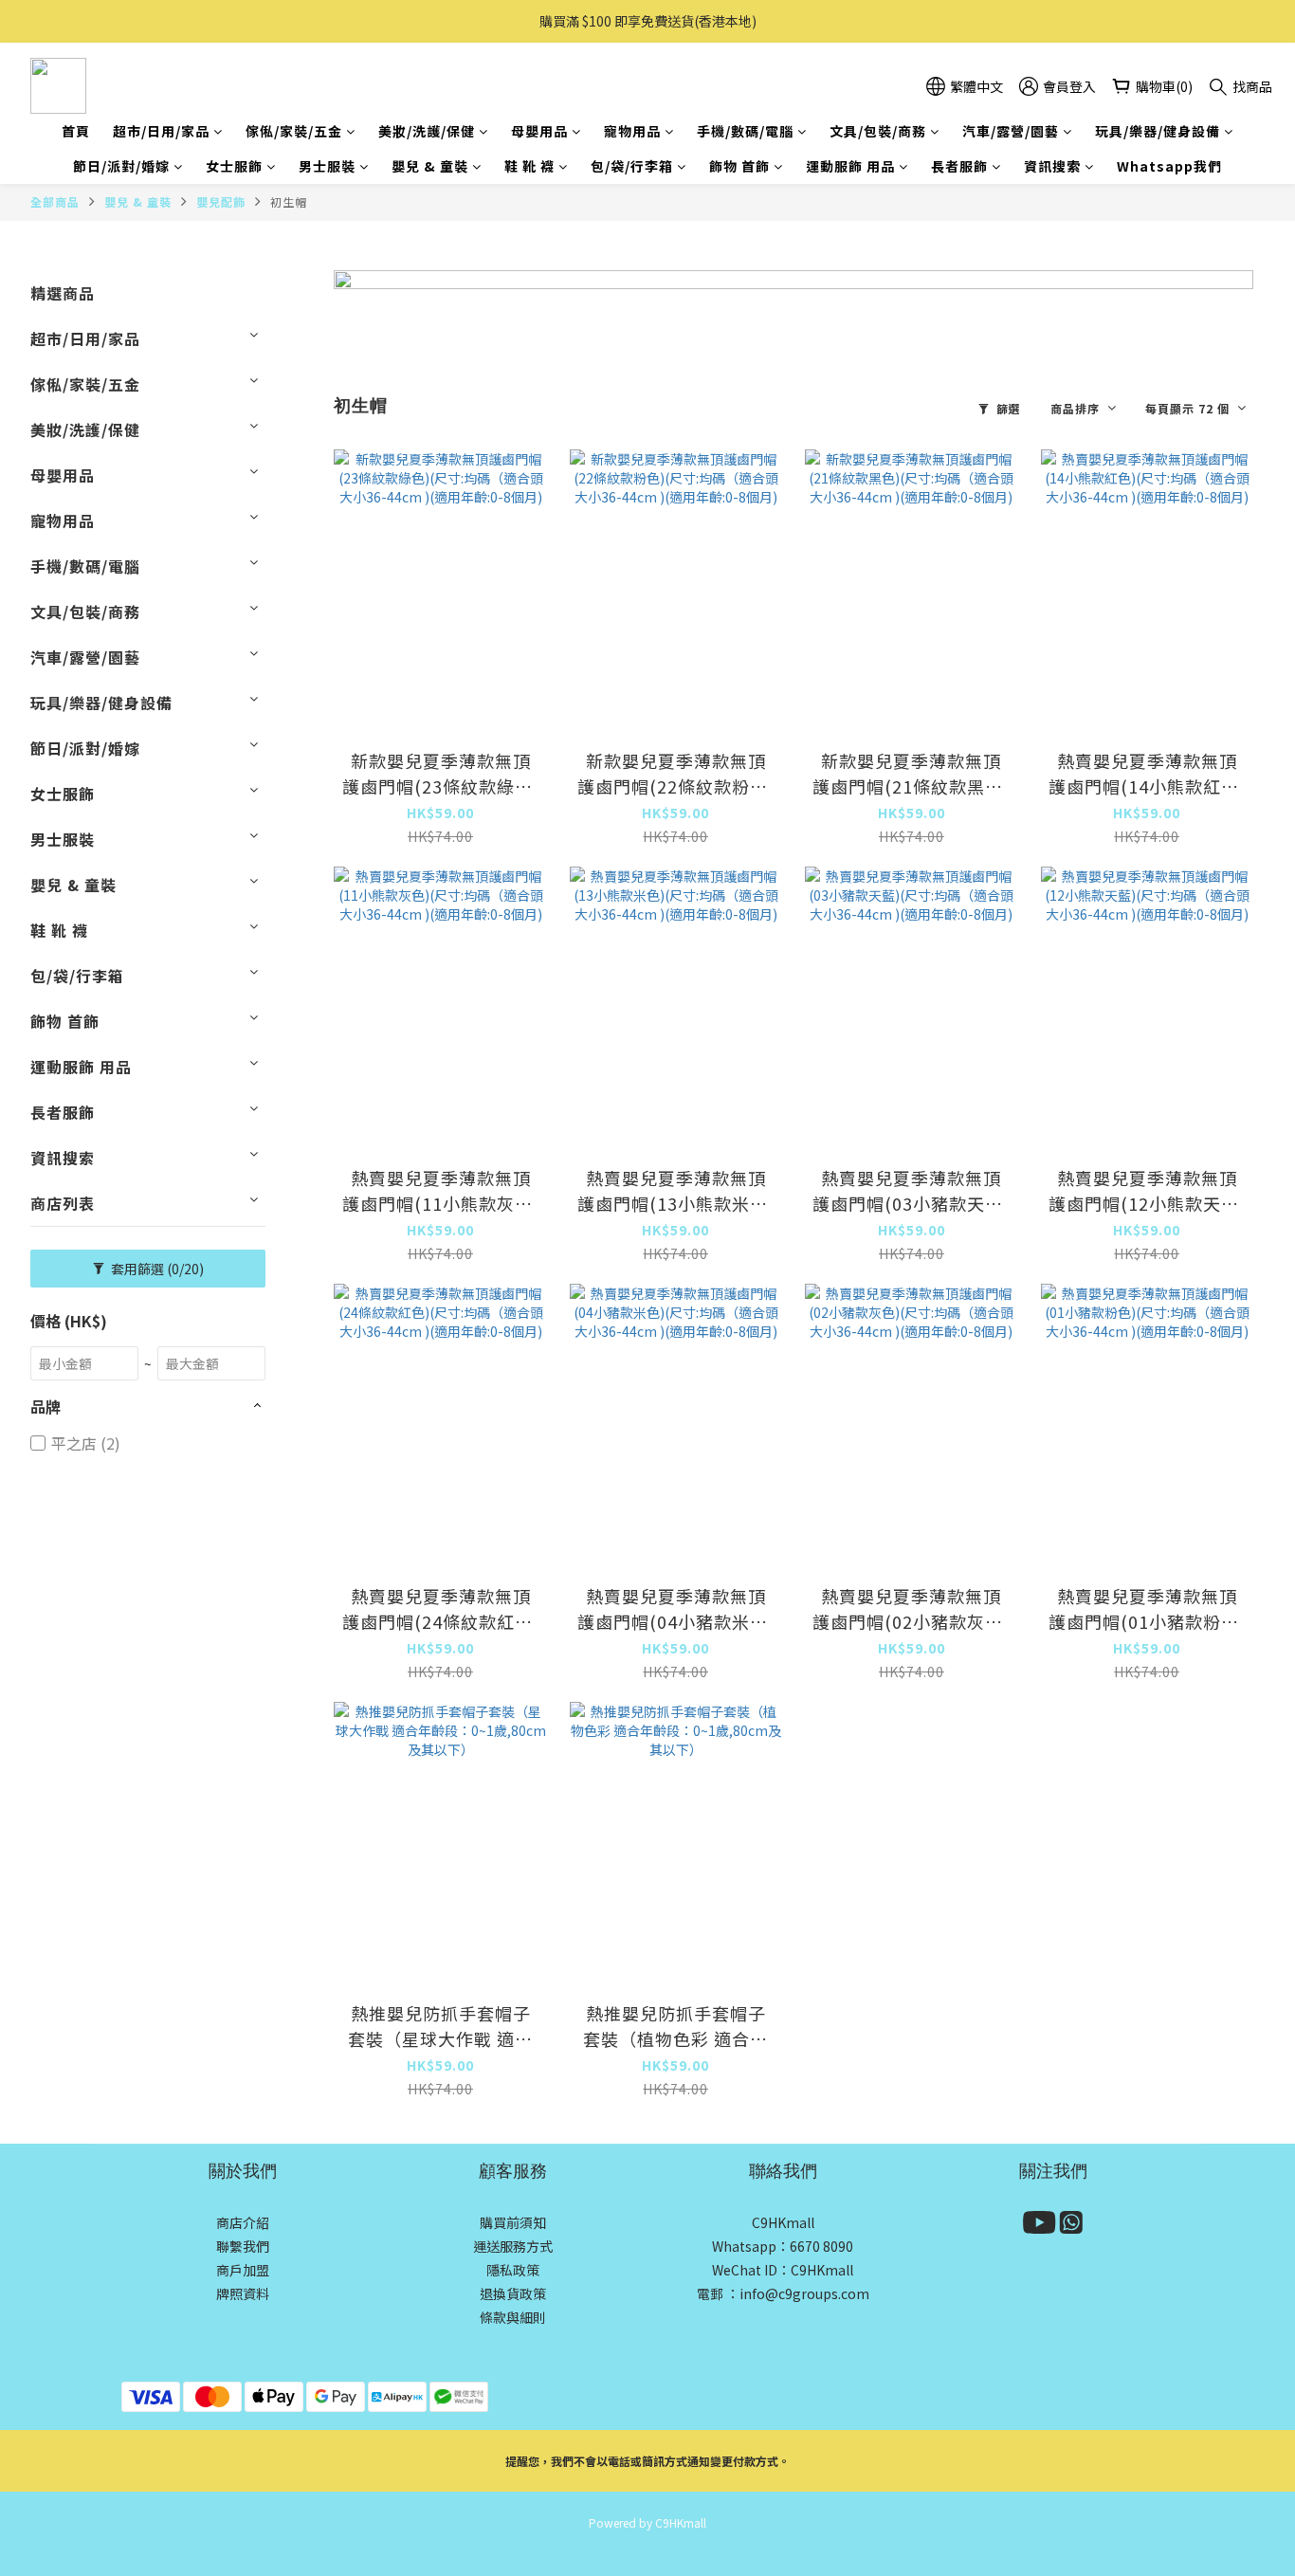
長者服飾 (959, 166)
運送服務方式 (513, 2246)
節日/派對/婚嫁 (121, 166)
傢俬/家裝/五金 (294, 131)
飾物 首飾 (739, 166)
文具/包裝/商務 (878, 131)
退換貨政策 (513, 2293)
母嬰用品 (539, 131)
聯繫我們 (243, 2246)
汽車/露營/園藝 (1011, 131)
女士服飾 (234, 166)
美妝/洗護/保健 (427, 131)
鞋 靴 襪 (529, 166)
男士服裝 (327, 166)
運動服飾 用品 (850, 166)
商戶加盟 (243, 2270)
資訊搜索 (1052, 166)
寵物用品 (632, 131)
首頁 (76, 131)
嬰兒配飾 (221, 201)
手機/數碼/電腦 (745, 131)
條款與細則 (513, 2317)
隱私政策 (513, 2270)
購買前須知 (513, 2222)
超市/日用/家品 (161, 131)
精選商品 (63, 293)
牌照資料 (243, 2293)
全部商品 (55, 201)
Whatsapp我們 (1169, 166)
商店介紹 (243, 2222)
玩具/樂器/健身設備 (1158, 131)
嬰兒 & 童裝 (430, 166)
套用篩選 (156, 1269)
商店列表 (63, 1203)
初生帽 (289, 201)
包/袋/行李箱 (632, 166)
